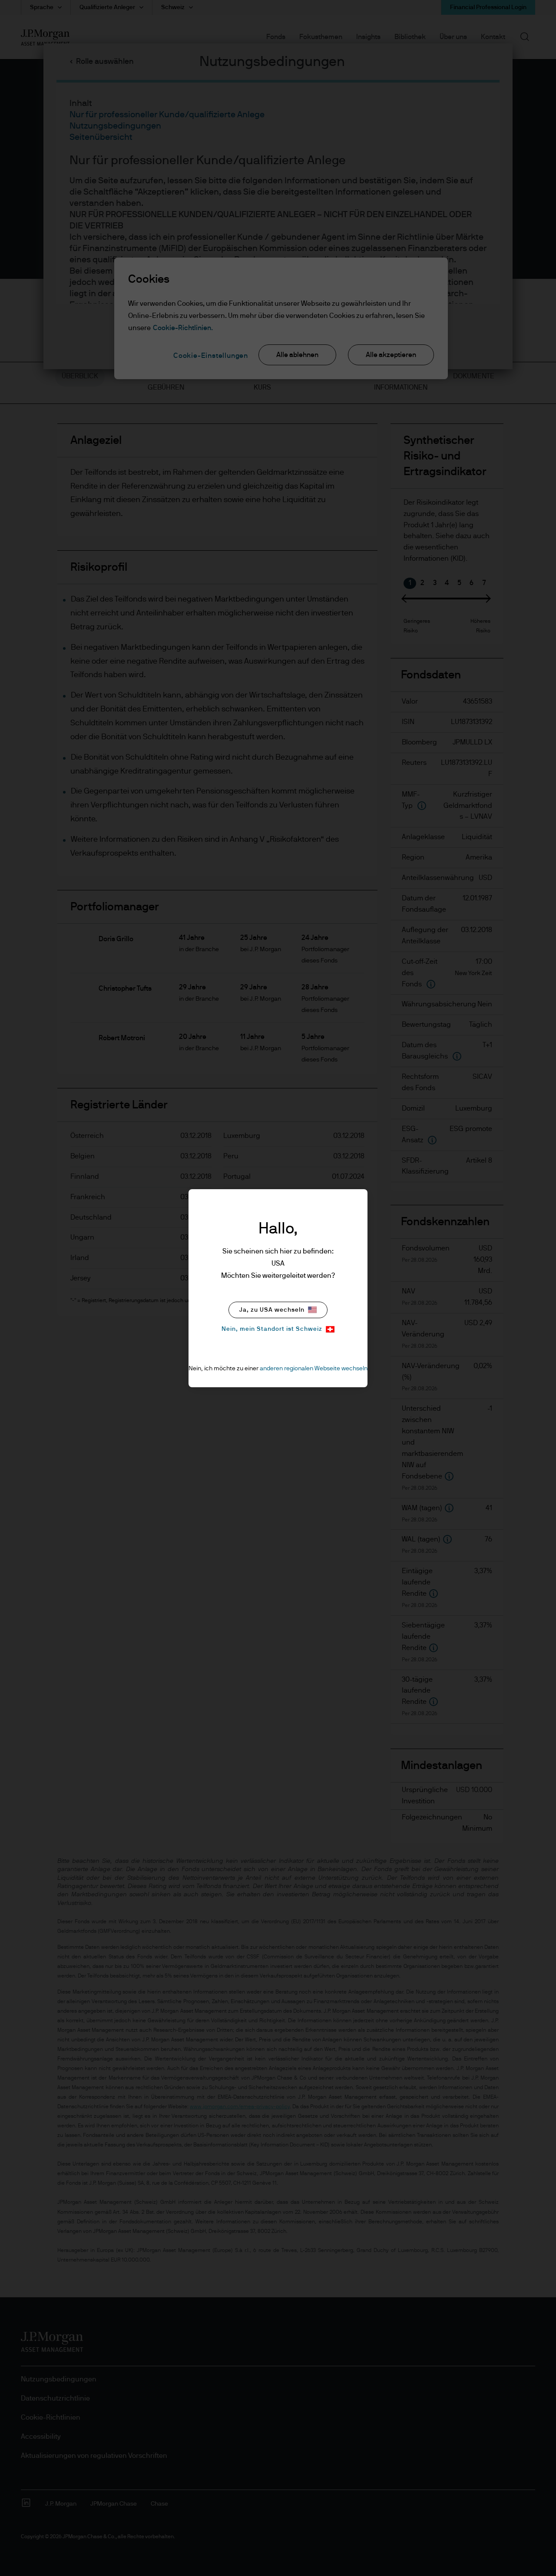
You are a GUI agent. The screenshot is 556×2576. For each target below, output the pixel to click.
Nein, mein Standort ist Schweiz (272, 1329)
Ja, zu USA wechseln (272, 1310)
